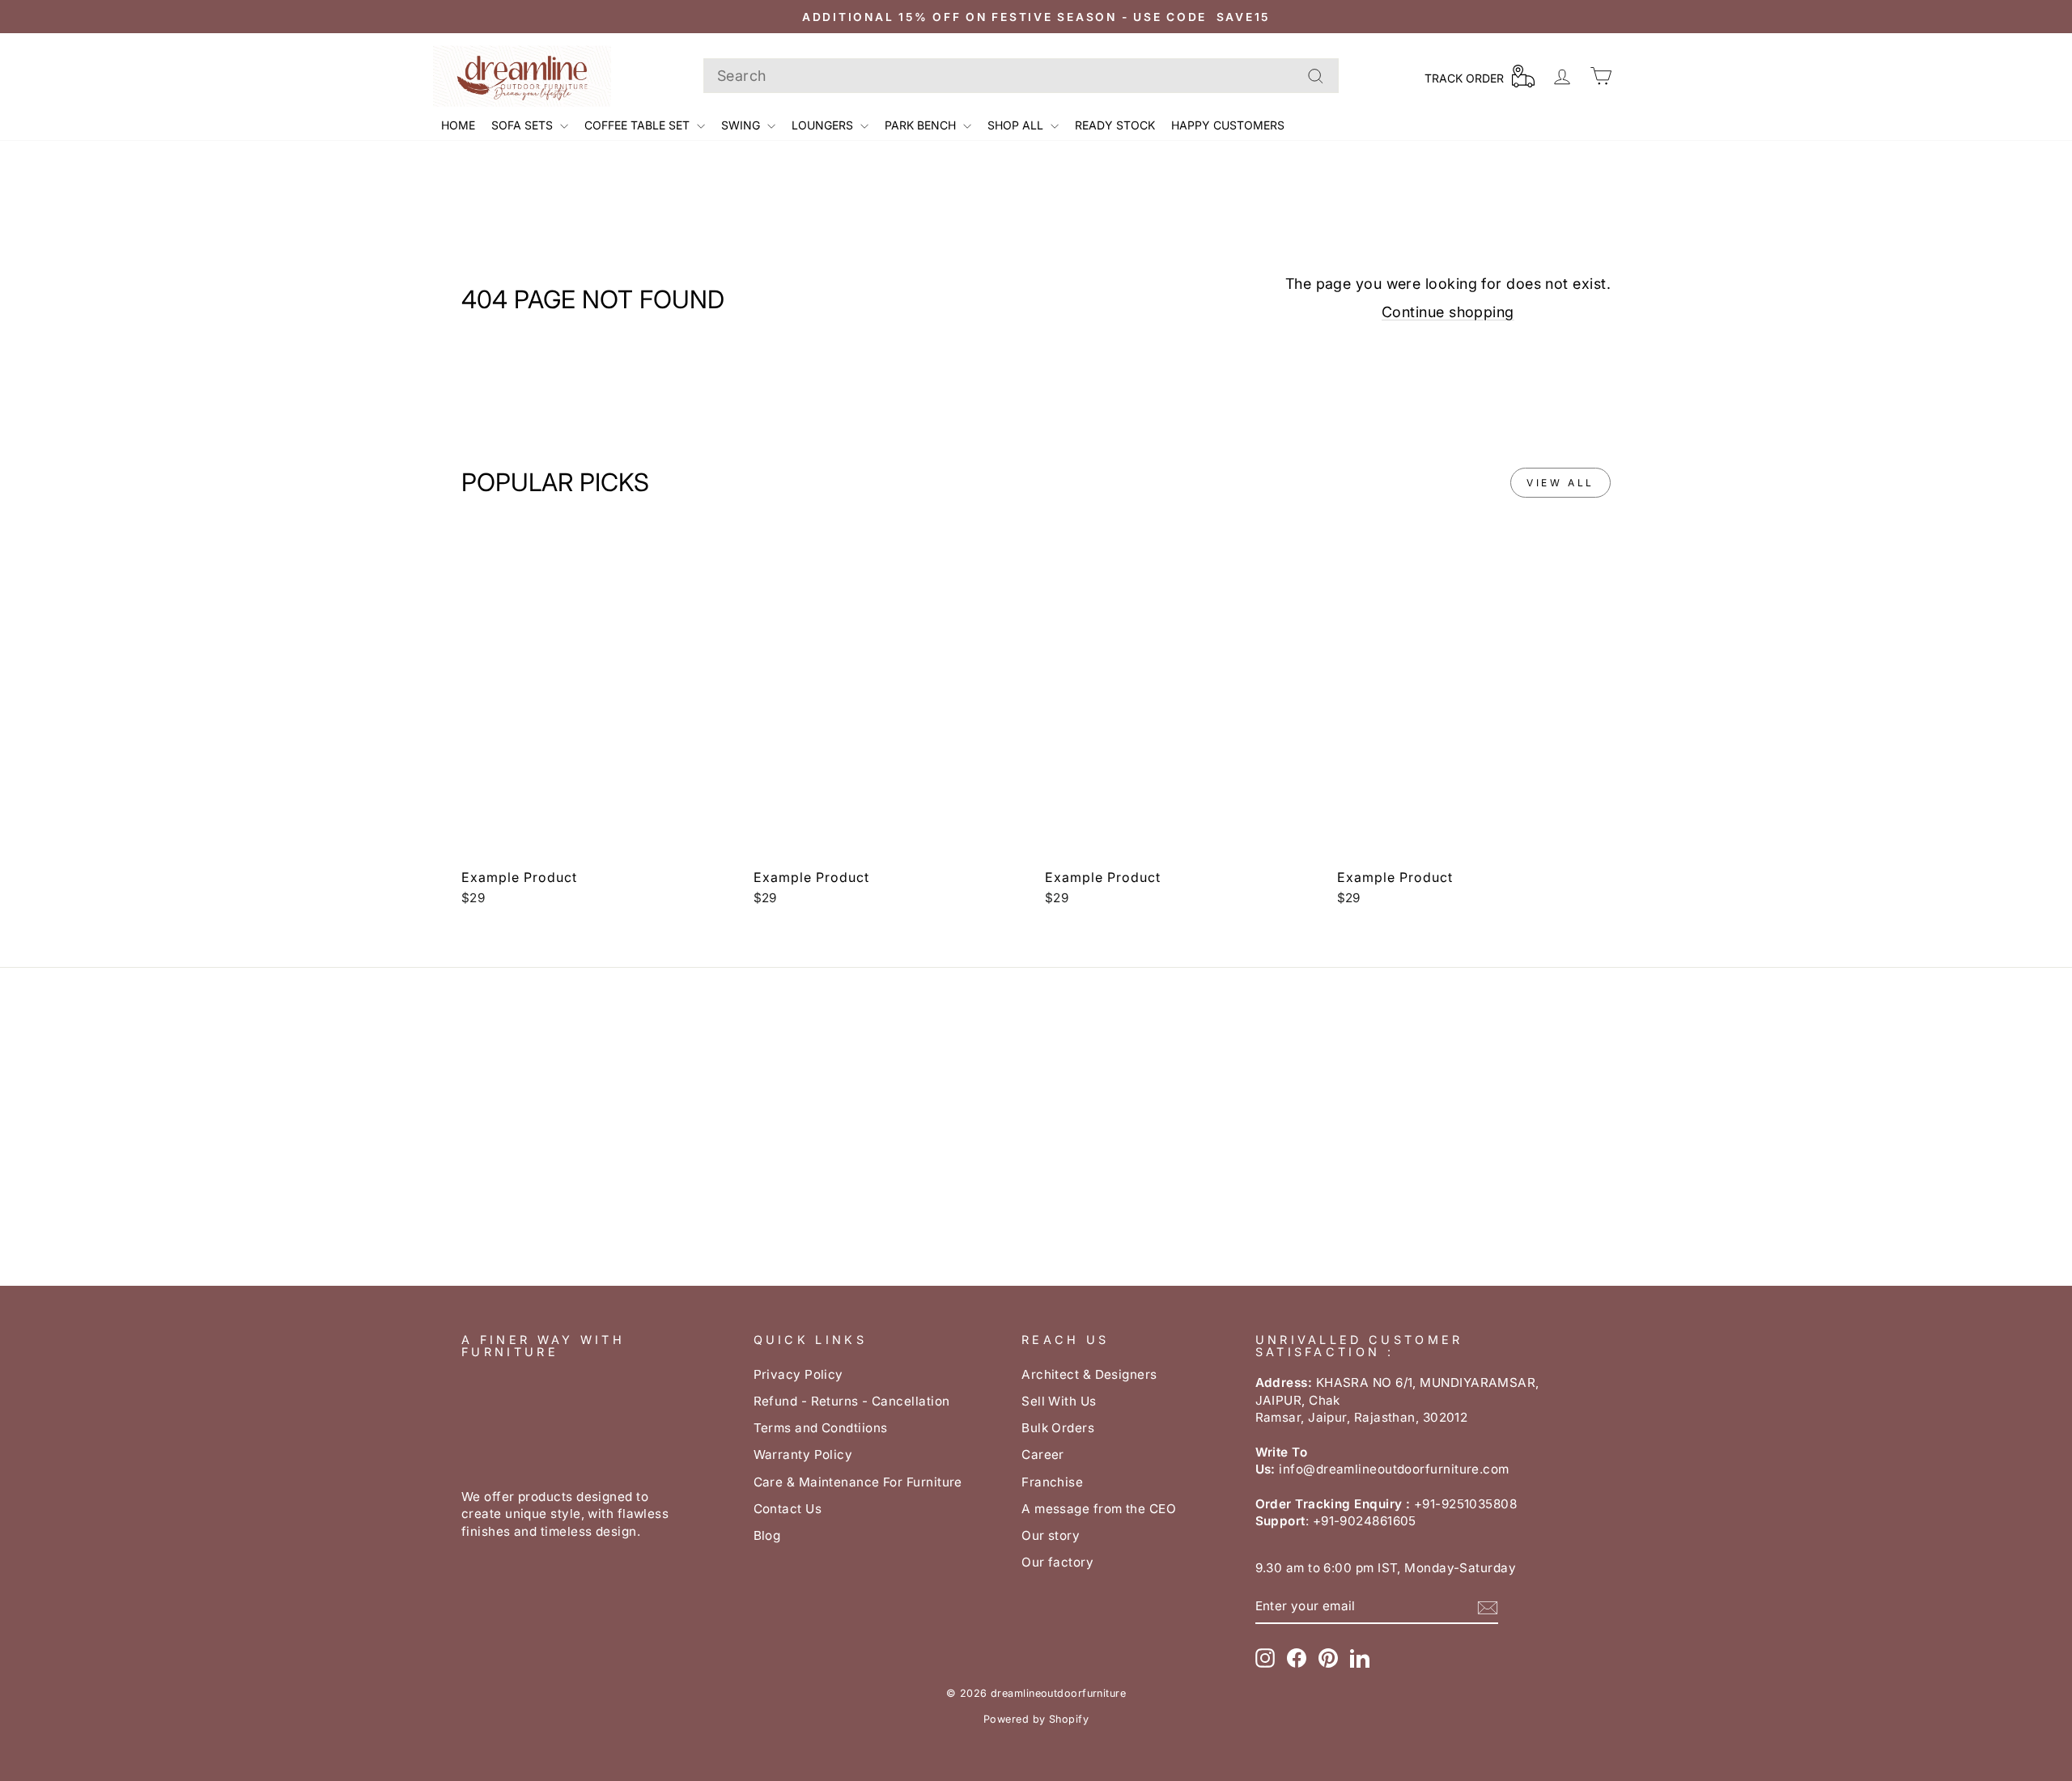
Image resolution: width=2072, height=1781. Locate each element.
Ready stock (1115, 125)
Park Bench (922, 125)
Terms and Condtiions (821, 1428)
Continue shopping (1448, 312)
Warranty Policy (803, 1454)
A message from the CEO (1099, 1509)
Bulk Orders (1058, 1428)
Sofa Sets (524, 125)
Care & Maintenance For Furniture (858, 1482)
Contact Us (788, 1509)
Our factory (1057, 1562)
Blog (767, 1535)
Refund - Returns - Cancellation (852, 1401)
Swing (742, 125)
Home (458, 125)
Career (1043, 1454)
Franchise (1052, 1482)
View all (1560, 483)
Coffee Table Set (639, 125)
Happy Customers (1228, 125)
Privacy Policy (798, 1374)
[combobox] (1021, 76)
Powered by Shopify (1036, 1719)
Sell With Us (1059, 1401)
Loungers (824, 125)
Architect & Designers (1089, 1374)
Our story (1051, 1535)
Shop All (1017, 125)
